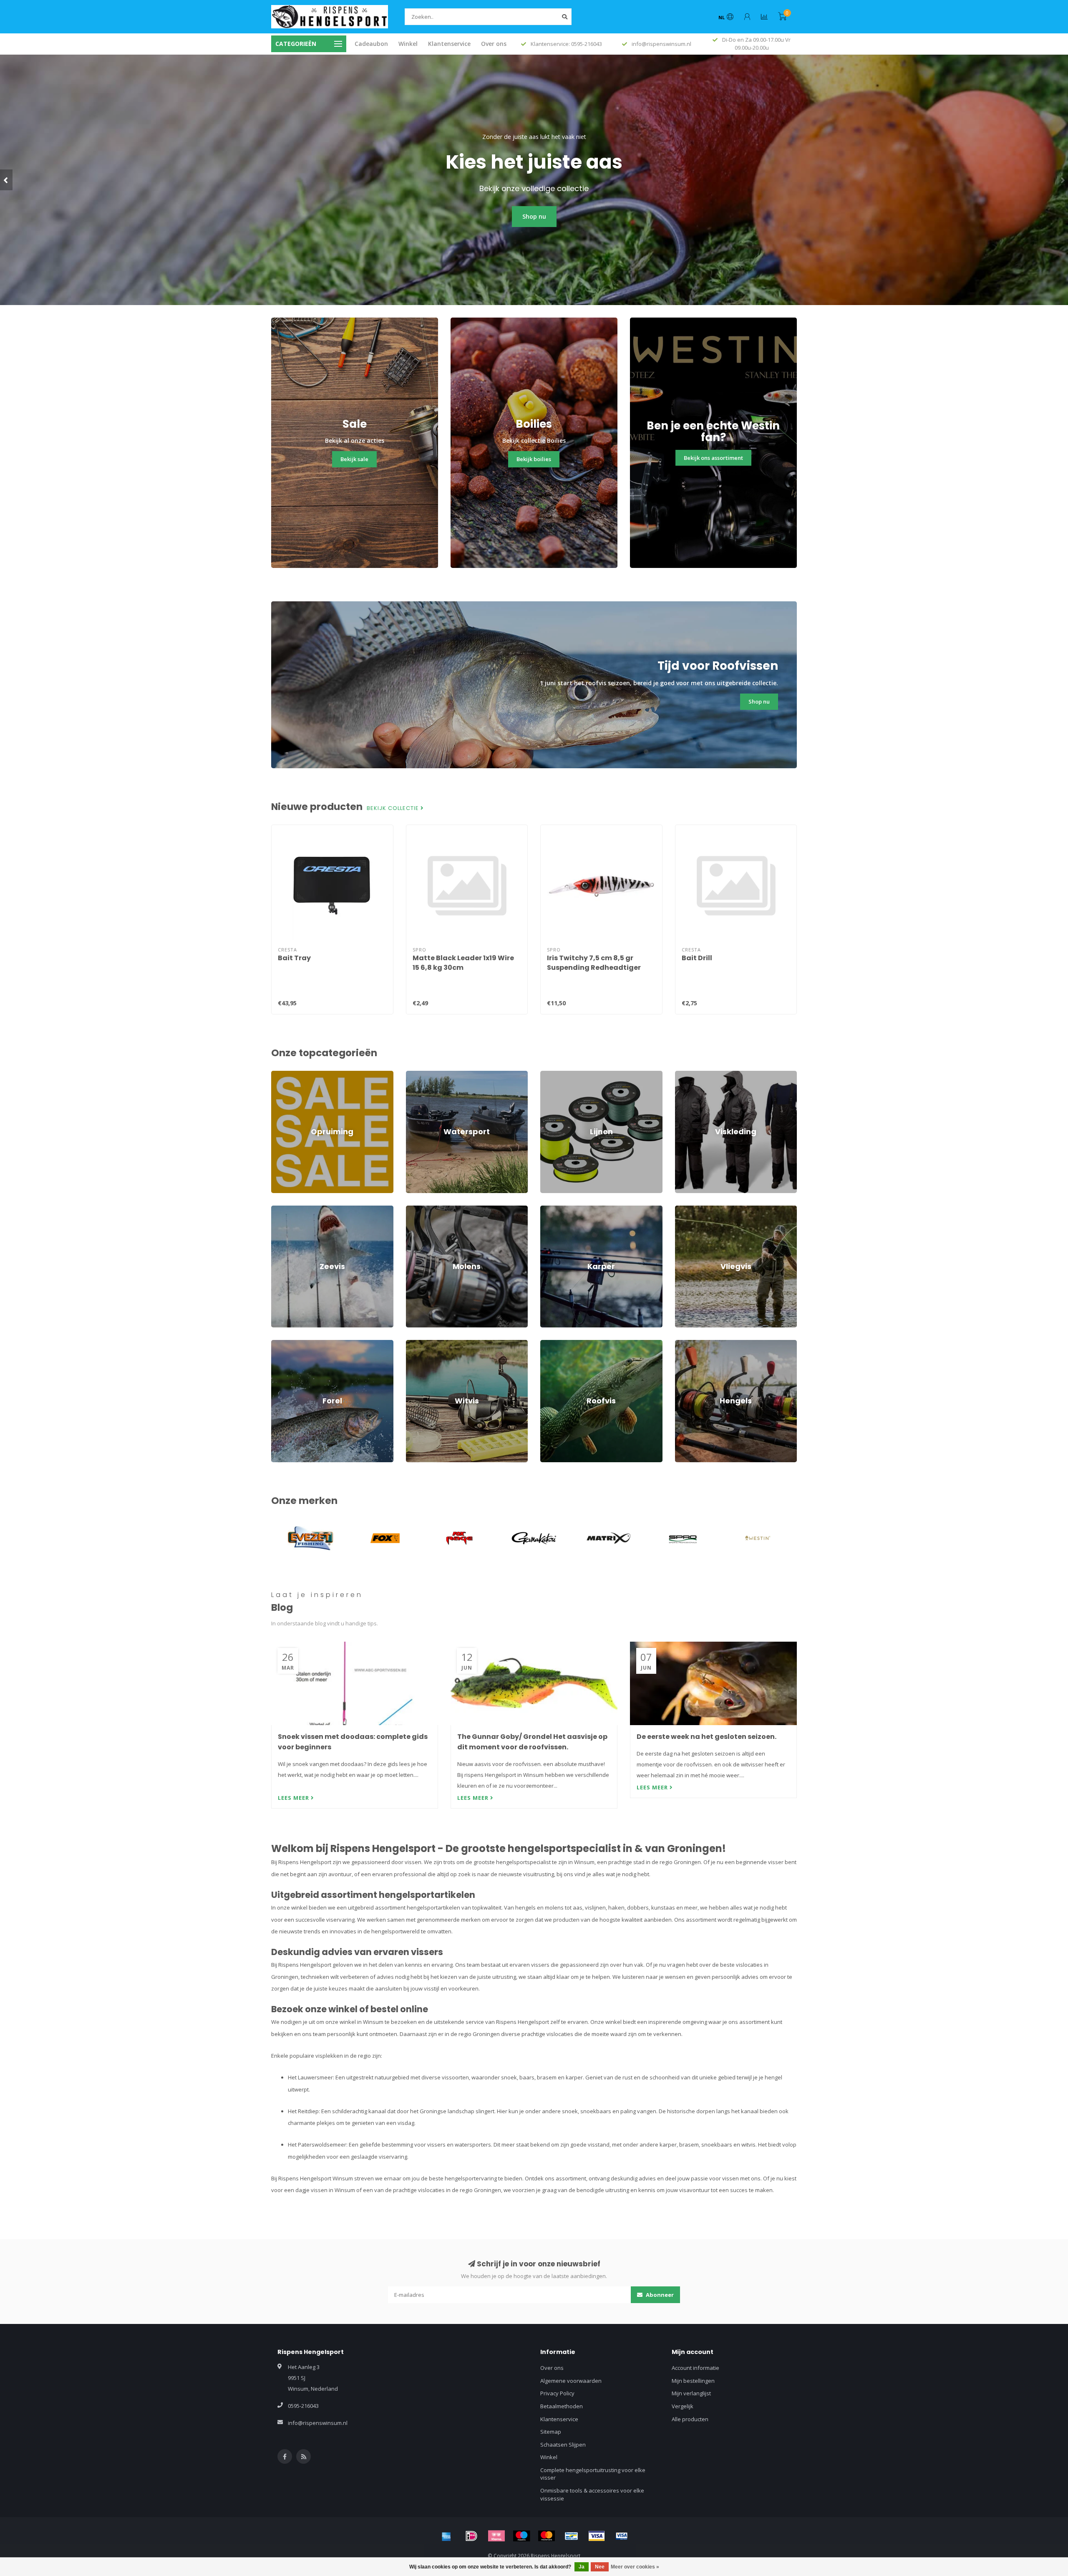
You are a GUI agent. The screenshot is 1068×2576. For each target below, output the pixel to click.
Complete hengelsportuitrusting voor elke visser (593, 2474)
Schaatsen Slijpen (563, 2445)
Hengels (685, 1344)
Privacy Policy (557, 2393)
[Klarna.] (496, 2536)
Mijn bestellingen (693, 2381)
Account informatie (695, 2368)
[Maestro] (521, 2536)
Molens (415, 1209)
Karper (549, 1209)
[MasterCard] (547, 2536)
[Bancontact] (572, 2536)
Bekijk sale (354, 459)
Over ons (494, 44)
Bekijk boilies (534, 459)
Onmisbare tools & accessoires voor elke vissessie (592, 2494)
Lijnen (548, 1075)
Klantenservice (449, 44)
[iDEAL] (471, 2536)
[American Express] (446, 2536)
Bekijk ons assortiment (713, 458)
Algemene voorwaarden (571, 2381)
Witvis (413, 1344)
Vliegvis (685, 1209)
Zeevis (280, 1209)
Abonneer (659, 2295)
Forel (277, 1344)
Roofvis (550, 1344)
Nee (600, 2567)
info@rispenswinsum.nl (318, 2423)
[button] (6, 180)
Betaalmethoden (562, 2406)
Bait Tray (294, 958)
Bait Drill (697, 958)
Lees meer (294, 1798)
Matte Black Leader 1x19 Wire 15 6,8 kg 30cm (463, 963)
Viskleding (688, 1075)
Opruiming (284, 1075)
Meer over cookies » (635, 2567)
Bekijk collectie (394, 808)
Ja (582, 2567)
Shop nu (534, 216)
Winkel (408, 44)
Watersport (420, 1075)
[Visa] (597, 2536)
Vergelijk (683, 2406)
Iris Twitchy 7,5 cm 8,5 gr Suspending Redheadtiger (594, 963)
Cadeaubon (371, 44)
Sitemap (551, 2432)
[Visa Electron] (622, 2536)
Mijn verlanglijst (691, 2393)
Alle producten (690, 2419)
